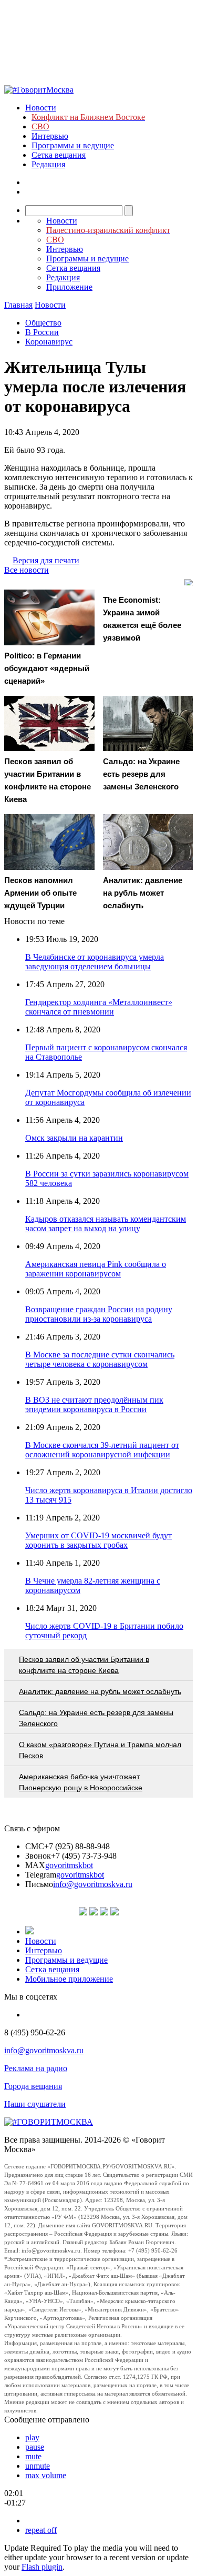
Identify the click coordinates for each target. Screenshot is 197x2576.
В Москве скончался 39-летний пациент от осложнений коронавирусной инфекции (102, 1450)
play (32, 2437)
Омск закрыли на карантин (74, 1138)
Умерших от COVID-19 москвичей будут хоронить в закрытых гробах (98, 1540)
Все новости (27, 570)
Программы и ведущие (73, 145)
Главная (18, 305)
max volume (46, 2475)
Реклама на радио (36, 2068)
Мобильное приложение (69, 1979)
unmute (38, 2466)
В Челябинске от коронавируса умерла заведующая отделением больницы (95, 962)
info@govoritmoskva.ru (93, 1884)
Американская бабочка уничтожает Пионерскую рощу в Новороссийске (81, 1782)
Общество (43, 323)
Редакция (48, 164)
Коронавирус (49, 342)
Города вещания (33, 2086)
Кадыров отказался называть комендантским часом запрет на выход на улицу (106, 1224)
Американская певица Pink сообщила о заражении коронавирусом (96, 1269)
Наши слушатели (35, 2104)
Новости (41, 108)
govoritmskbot (69, 1865)
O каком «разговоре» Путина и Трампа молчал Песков (100, 1750)
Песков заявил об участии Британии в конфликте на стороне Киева (84, 1665)
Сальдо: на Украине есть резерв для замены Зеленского (96, 1718)
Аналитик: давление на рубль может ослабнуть (100, 1691)
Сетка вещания (59, 155)
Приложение (69, 287)
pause (35, 2447)
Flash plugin (42, 2567)
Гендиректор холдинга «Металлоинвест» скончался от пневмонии (99, 1007)
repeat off (41, 2530)
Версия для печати (46, 560)
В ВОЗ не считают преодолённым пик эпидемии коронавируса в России (94, 1404)
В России (42, 332)
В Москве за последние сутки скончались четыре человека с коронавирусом (100, 1359)
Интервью (50, 136)
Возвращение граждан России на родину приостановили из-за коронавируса (99, 1314)
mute (33, 2456)
